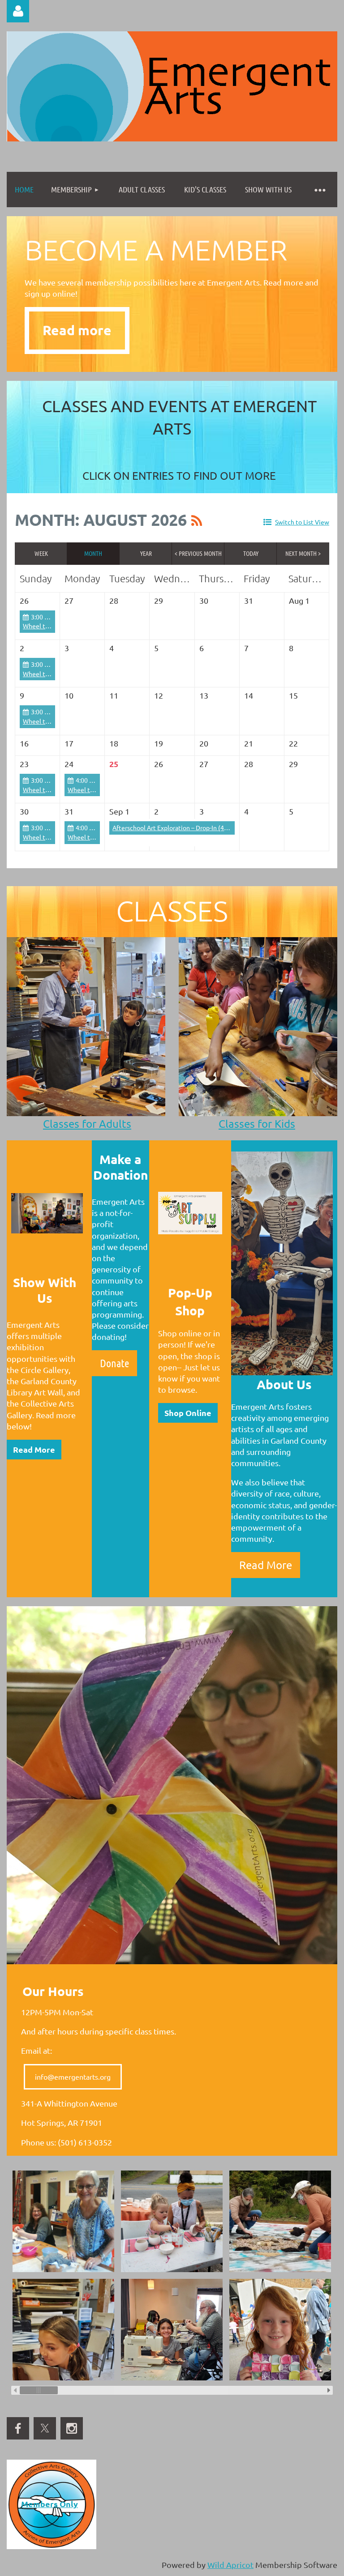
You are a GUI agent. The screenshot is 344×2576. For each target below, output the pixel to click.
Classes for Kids (257, 1124)
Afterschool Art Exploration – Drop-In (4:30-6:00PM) (185, 827)
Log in (18, 11)
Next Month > (303, 553)
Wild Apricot (230, 2565)
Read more (77, 330)
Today (251, 553)
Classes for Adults (87, 1124)
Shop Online (188, 1413)
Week (41, 553)
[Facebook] (18, 2428)
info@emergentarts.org (73, 2077)
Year (146, 553)
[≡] (319, 190)
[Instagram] (72, 2428)
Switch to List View (302, 522)
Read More (34, 1449)
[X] (45, 2428)
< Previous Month (198, 553)
